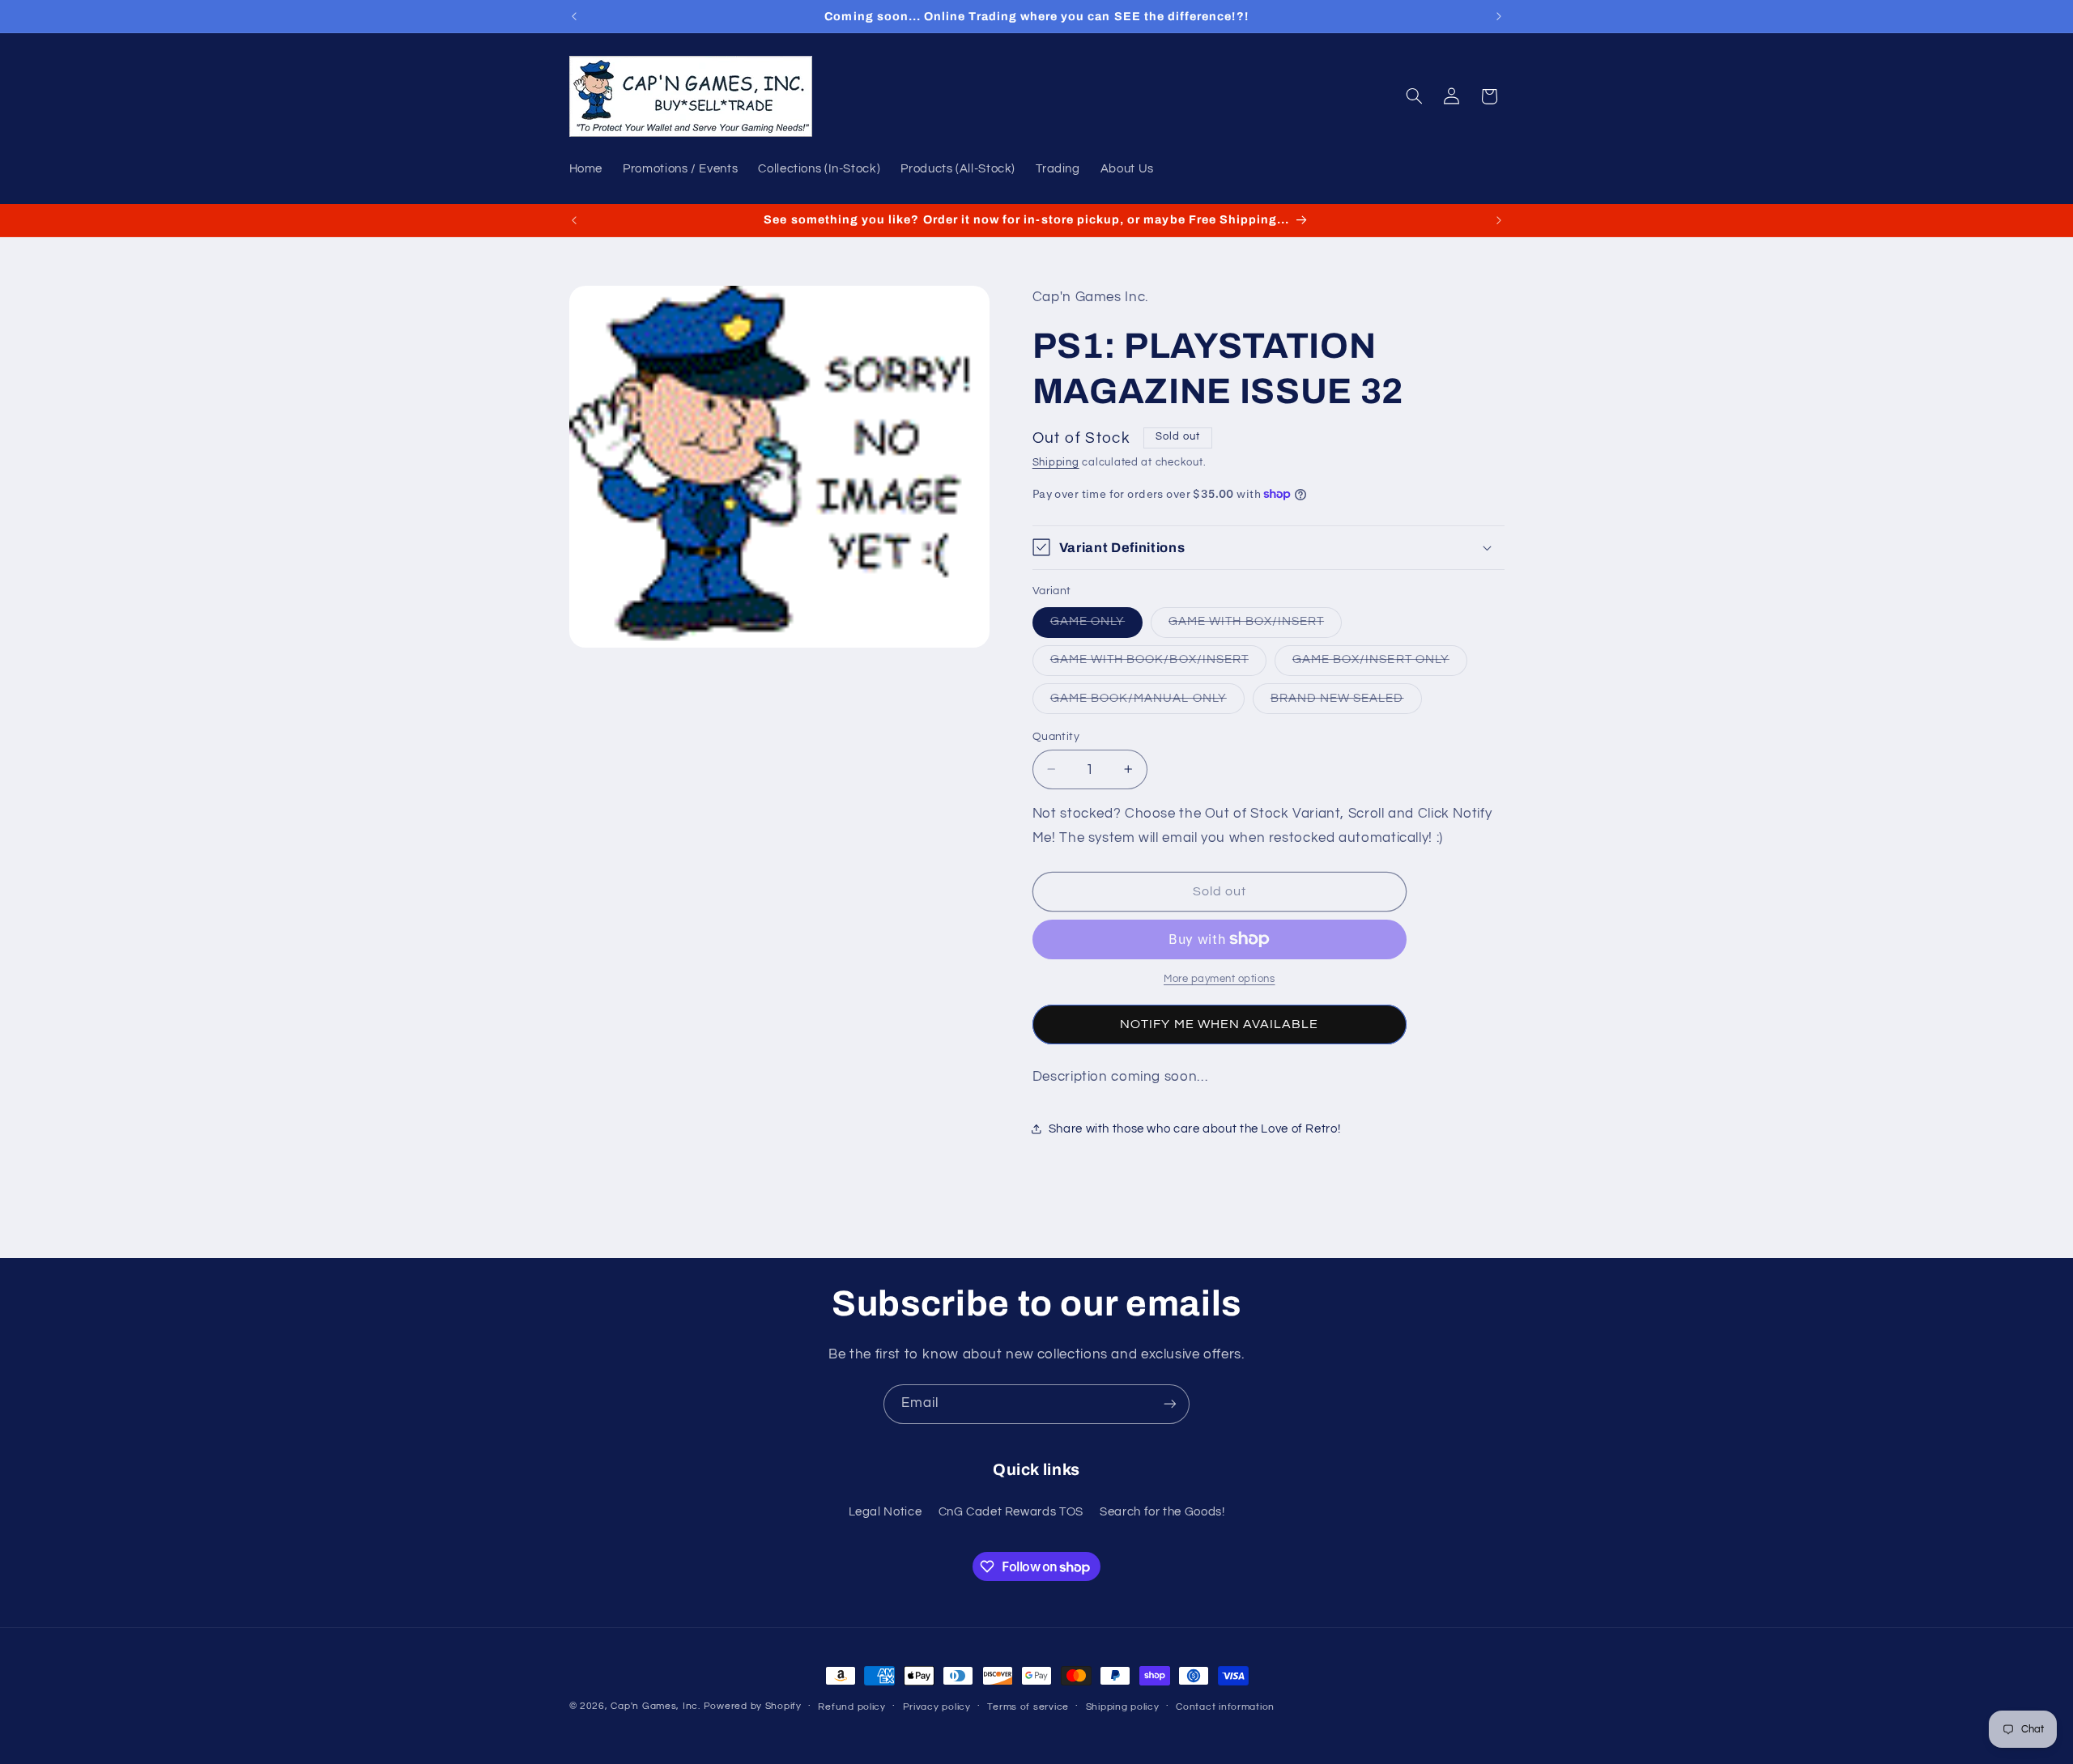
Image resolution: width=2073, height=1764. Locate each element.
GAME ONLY (1096, 626)
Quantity (1056, 736)
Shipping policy (1123, 1707)
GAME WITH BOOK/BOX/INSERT (1158, 664)
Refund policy (852, 1707)
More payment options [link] (1220, 979)
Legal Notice (885, 1512)
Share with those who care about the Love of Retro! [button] (1195, 1129)
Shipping (1056, 462)
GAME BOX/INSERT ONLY (1380, 664)
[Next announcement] (1499, 16)
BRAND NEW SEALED (1346, 702)
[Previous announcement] (574, 16)
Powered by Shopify (753, 1706)
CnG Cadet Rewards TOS (1011, 1512)
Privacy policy (937, 1707)
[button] (1414, 96)
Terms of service (1028, 1707)
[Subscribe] (1170, 1404)
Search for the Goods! (1162, 1512)
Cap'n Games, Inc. (656, 1706)
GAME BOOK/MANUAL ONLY (1147, 702)
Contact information (1225, 1707)
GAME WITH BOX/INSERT (1255, 626)
